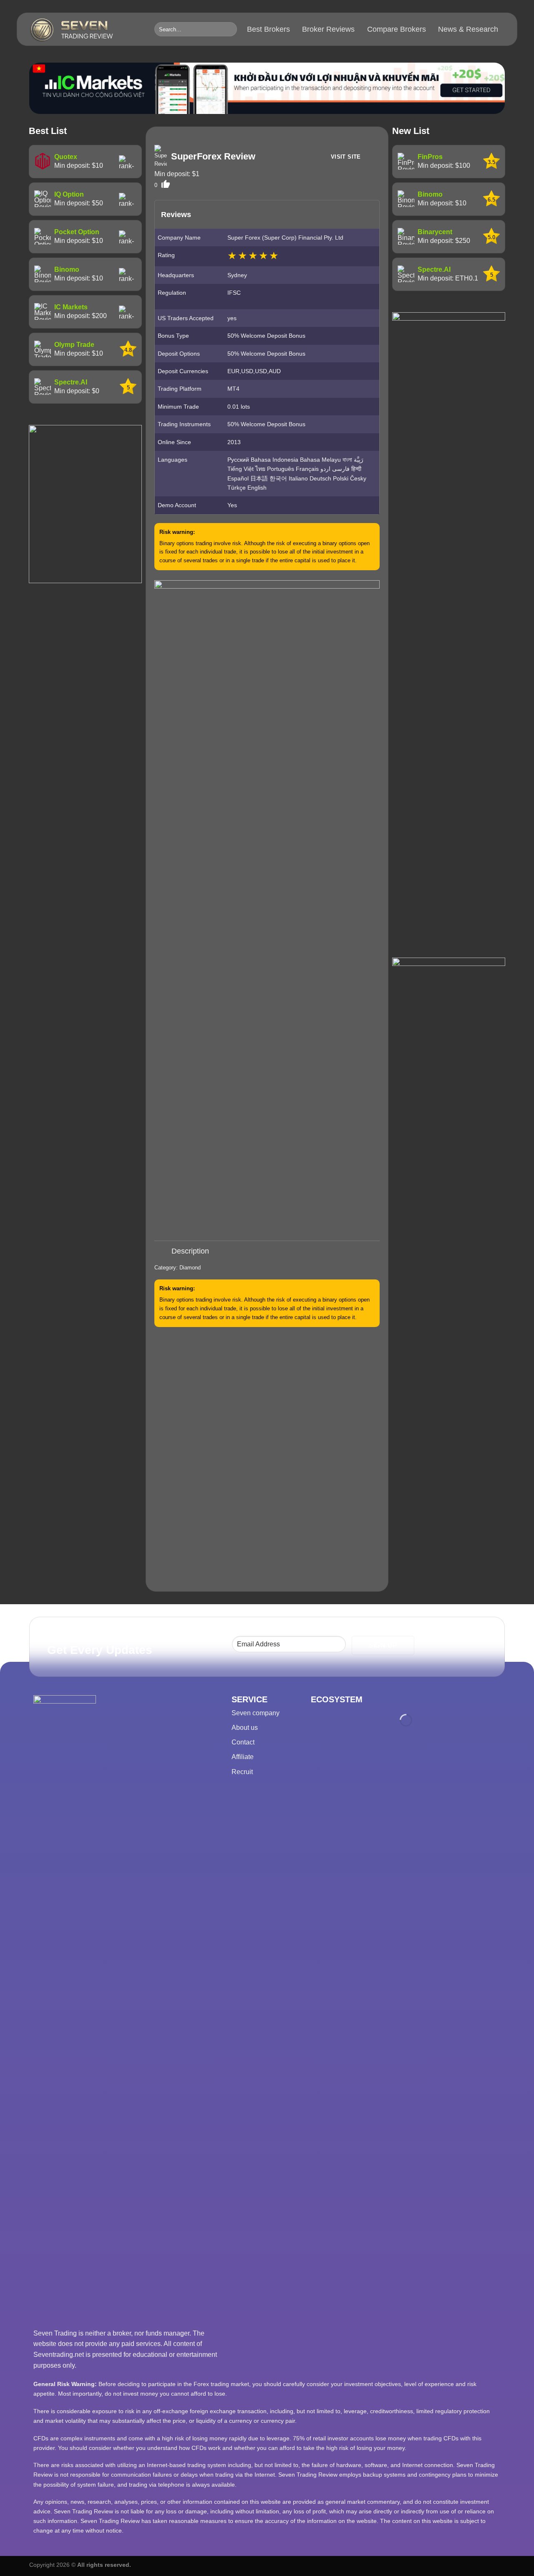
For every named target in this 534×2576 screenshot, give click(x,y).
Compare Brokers (397, 29)
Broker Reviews (328, 29)
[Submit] (229, 29)
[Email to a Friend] (267, 1233)
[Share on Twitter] (253, 1233)
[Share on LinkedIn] (296, 1233)
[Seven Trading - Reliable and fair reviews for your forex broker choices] (86, 30)
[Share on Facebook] (238, 1233)
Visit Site (346, 157)
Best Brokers (268, 29)
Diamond (190, 1268)
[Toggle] (162, 1252)
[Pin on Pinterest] (281, 1233)
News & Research (468, 29)
